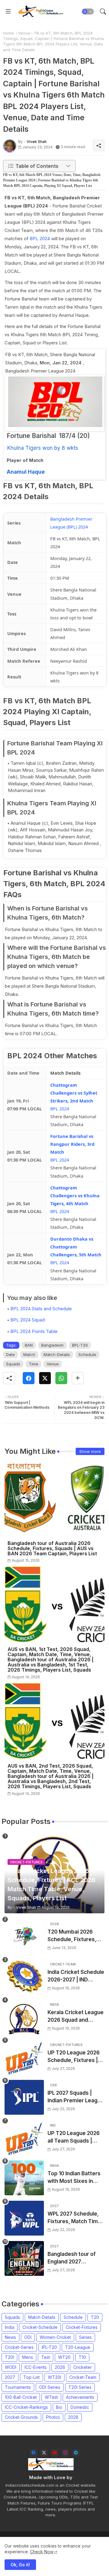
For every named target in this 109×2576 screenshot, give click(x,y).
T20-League (78, 2347)
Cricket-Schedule (40, 2327)
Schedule (87, 1354)
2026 (60, 2367)
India (10, 2327)
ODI (28, 2337)
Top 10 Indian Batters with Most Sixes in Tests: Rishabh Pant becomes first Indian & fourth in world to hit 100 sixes (76, 2178)
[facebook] (33, 2453)
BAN (29, 1345)
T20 (95, 2317)
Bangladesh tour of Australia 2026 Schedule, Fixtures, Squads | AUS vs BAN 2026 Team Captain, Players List (52, 1548)
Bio (59, 2407)
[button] (88, 12)
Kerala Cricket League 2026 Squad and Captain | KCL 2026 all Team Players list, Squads (76, 2017)
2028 (73, 2417)
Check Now (42, 2552)
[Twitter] (45, 1378)
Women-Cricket (55, 2337)
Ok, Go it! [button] (20, 2565)
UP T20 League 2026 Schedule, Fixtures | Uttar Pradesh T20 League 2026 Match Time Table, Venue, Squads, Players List (74, 2057)
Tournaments (18, 2387)
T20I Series (80, 2387)
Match (29, 1354)
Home (8, 33)
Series (85, 2337)
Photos (53, 2417)
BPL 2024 (40, 239)
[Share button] (78, 1378)
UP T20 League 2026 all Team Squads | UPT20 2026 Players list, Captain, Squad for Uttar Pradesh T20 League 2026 (75, 2138)
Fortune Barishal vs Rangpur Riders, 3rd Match (72, 1144)
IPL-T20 (49, 2347)
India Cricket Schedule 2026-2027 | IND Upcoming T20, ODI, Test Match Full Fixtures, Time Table (76, 1976)
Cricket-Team (83, 2377)
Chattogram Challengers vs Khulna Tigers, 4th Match (75, 1195)
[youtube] (55, 2453)
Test (46, 2357)
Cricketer (83, 2367)
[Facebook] (29, 1378)
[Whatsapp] (61, 1378)
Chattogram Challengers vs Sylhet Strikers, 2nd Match (74, 1093)
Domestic (80, 2407)
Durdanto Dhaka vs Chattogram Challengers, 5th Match (76, 1247)
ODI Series (50, 2387)
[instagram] (65, 2453)
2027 (10, 2377)
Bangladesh (52, 1345)
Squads (13, 1364)
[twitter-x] (44, 2453)
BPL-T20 (80, 1345)
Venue (24, 33)
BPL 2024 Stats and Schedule (41, 1309)
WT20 (64, 2357)
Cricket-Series (19, 2347)
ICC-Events (36, 2367)
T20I (9, 2357)
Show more (90, 1451)
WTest (51, 2397)
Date (10, 1354)
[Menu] (8, 12)
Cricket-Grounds (21, 2417)
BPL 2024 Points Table (34, 1331)
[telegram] (76, 2453)
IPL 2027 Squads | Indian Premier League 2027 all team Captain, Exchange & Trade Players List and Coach (76, 2097)
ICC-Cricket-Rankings (26, 2407)
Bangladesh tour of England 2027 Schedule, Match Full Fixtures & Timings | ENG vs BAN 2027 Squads (73, 2258)
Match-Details (57, 1354)
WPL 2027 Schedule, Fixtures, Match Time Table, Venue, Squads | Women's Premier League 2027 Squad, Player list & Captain (75, 2218)
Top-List (31, 2377)
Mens (28, 2357)
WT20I (54, 2377)
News (10, 2337)
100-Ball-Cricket (21, 2397)
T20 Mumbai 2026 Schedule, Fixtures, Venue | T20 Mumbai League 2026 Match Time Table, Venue (73, 1936)
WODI (11, 2367)
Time (33, 1364)
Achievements (80, 2397)
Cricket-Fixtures (82, 2327)
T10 (82, 2357)
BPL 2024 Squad (28, 1320)
